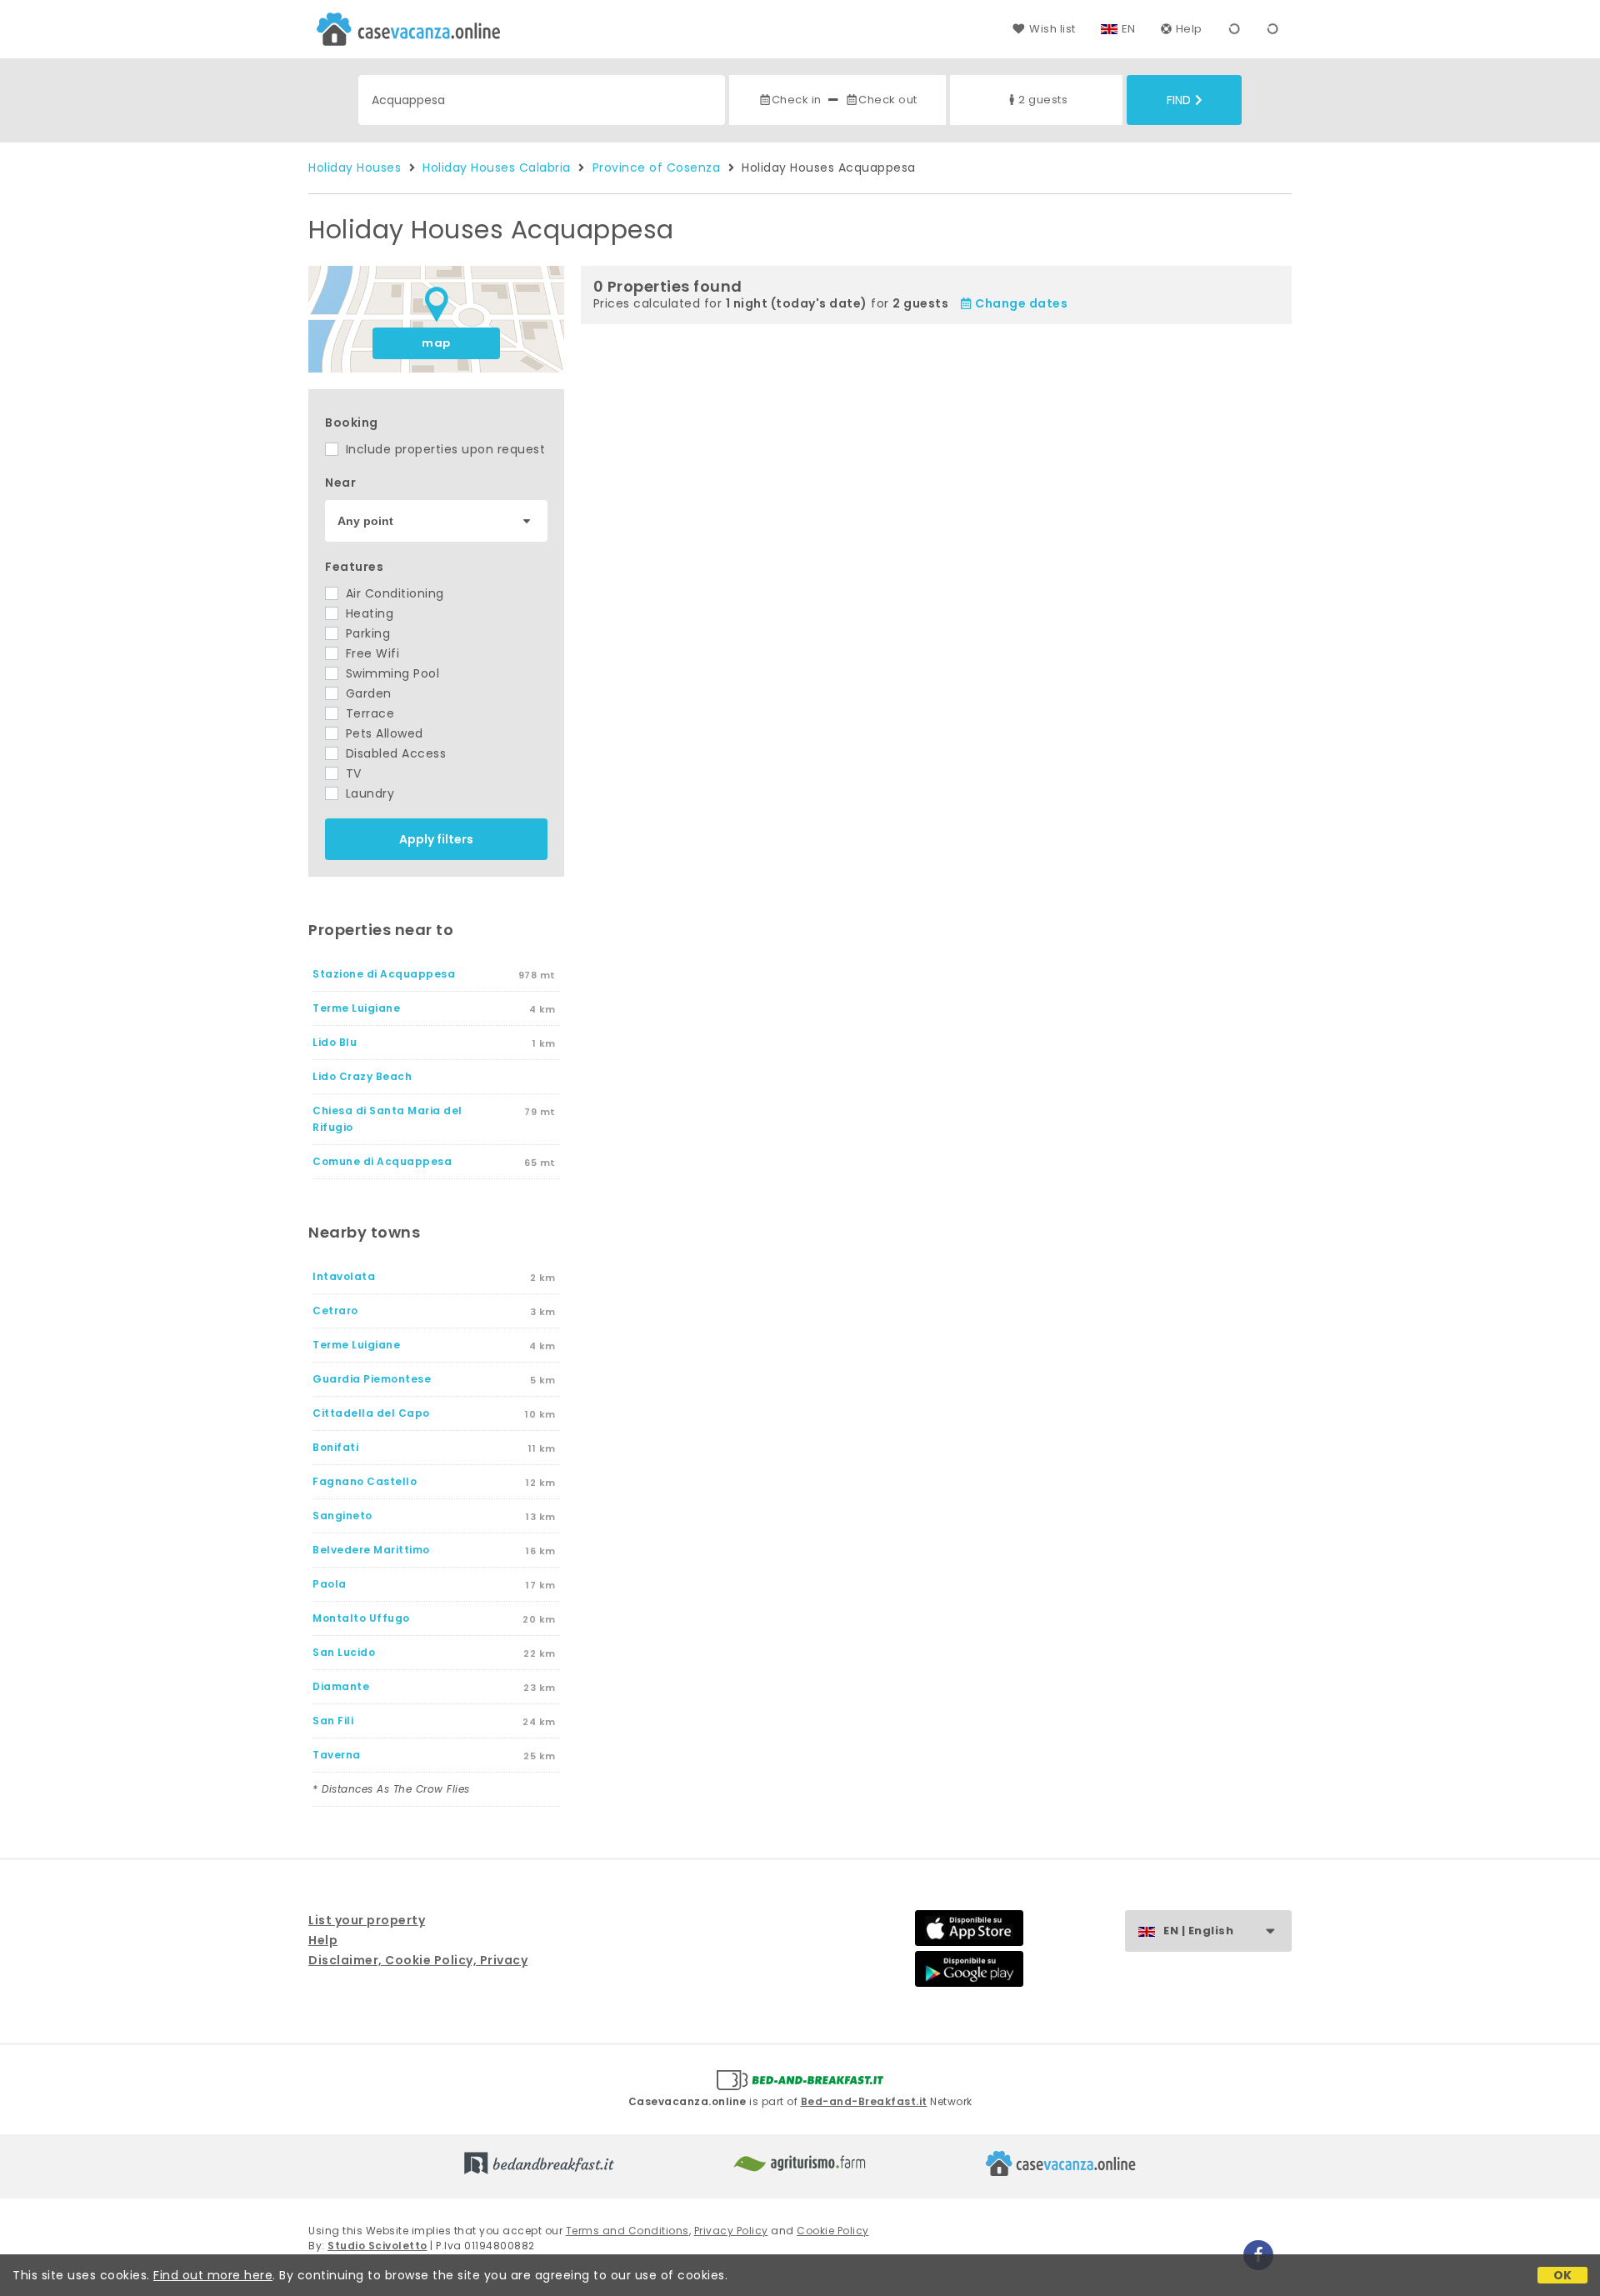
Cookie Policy (833, 2231)
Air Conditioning (393, 593)
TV (352, 773)
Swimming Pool (390, 673)
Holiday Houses (355, 168)
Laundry (368, 793)
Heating (367, 613)
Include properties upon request (443, 449)
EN (1129, 29)
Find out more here (213, 2275)
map (436, 343)
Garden (367, 693)
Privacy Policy (731, 2231)
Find (1179, 100)
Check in (797, 100)
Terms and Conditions (627, 2231)
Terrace (368, 713)
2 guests (1043, 100)
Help (1189, 29)
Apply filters (436, 839)
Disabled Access (394, 753)
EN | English (1198, 1931)
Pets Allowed (382, 733)
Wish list (1052, 29)
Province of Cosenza (657, 168)
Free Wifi (370, 653)
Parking (366, 633)
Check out (888, 100)
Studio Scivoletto (377, 2246)
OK (1563, 2275)
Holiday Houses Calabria (497, 168)
